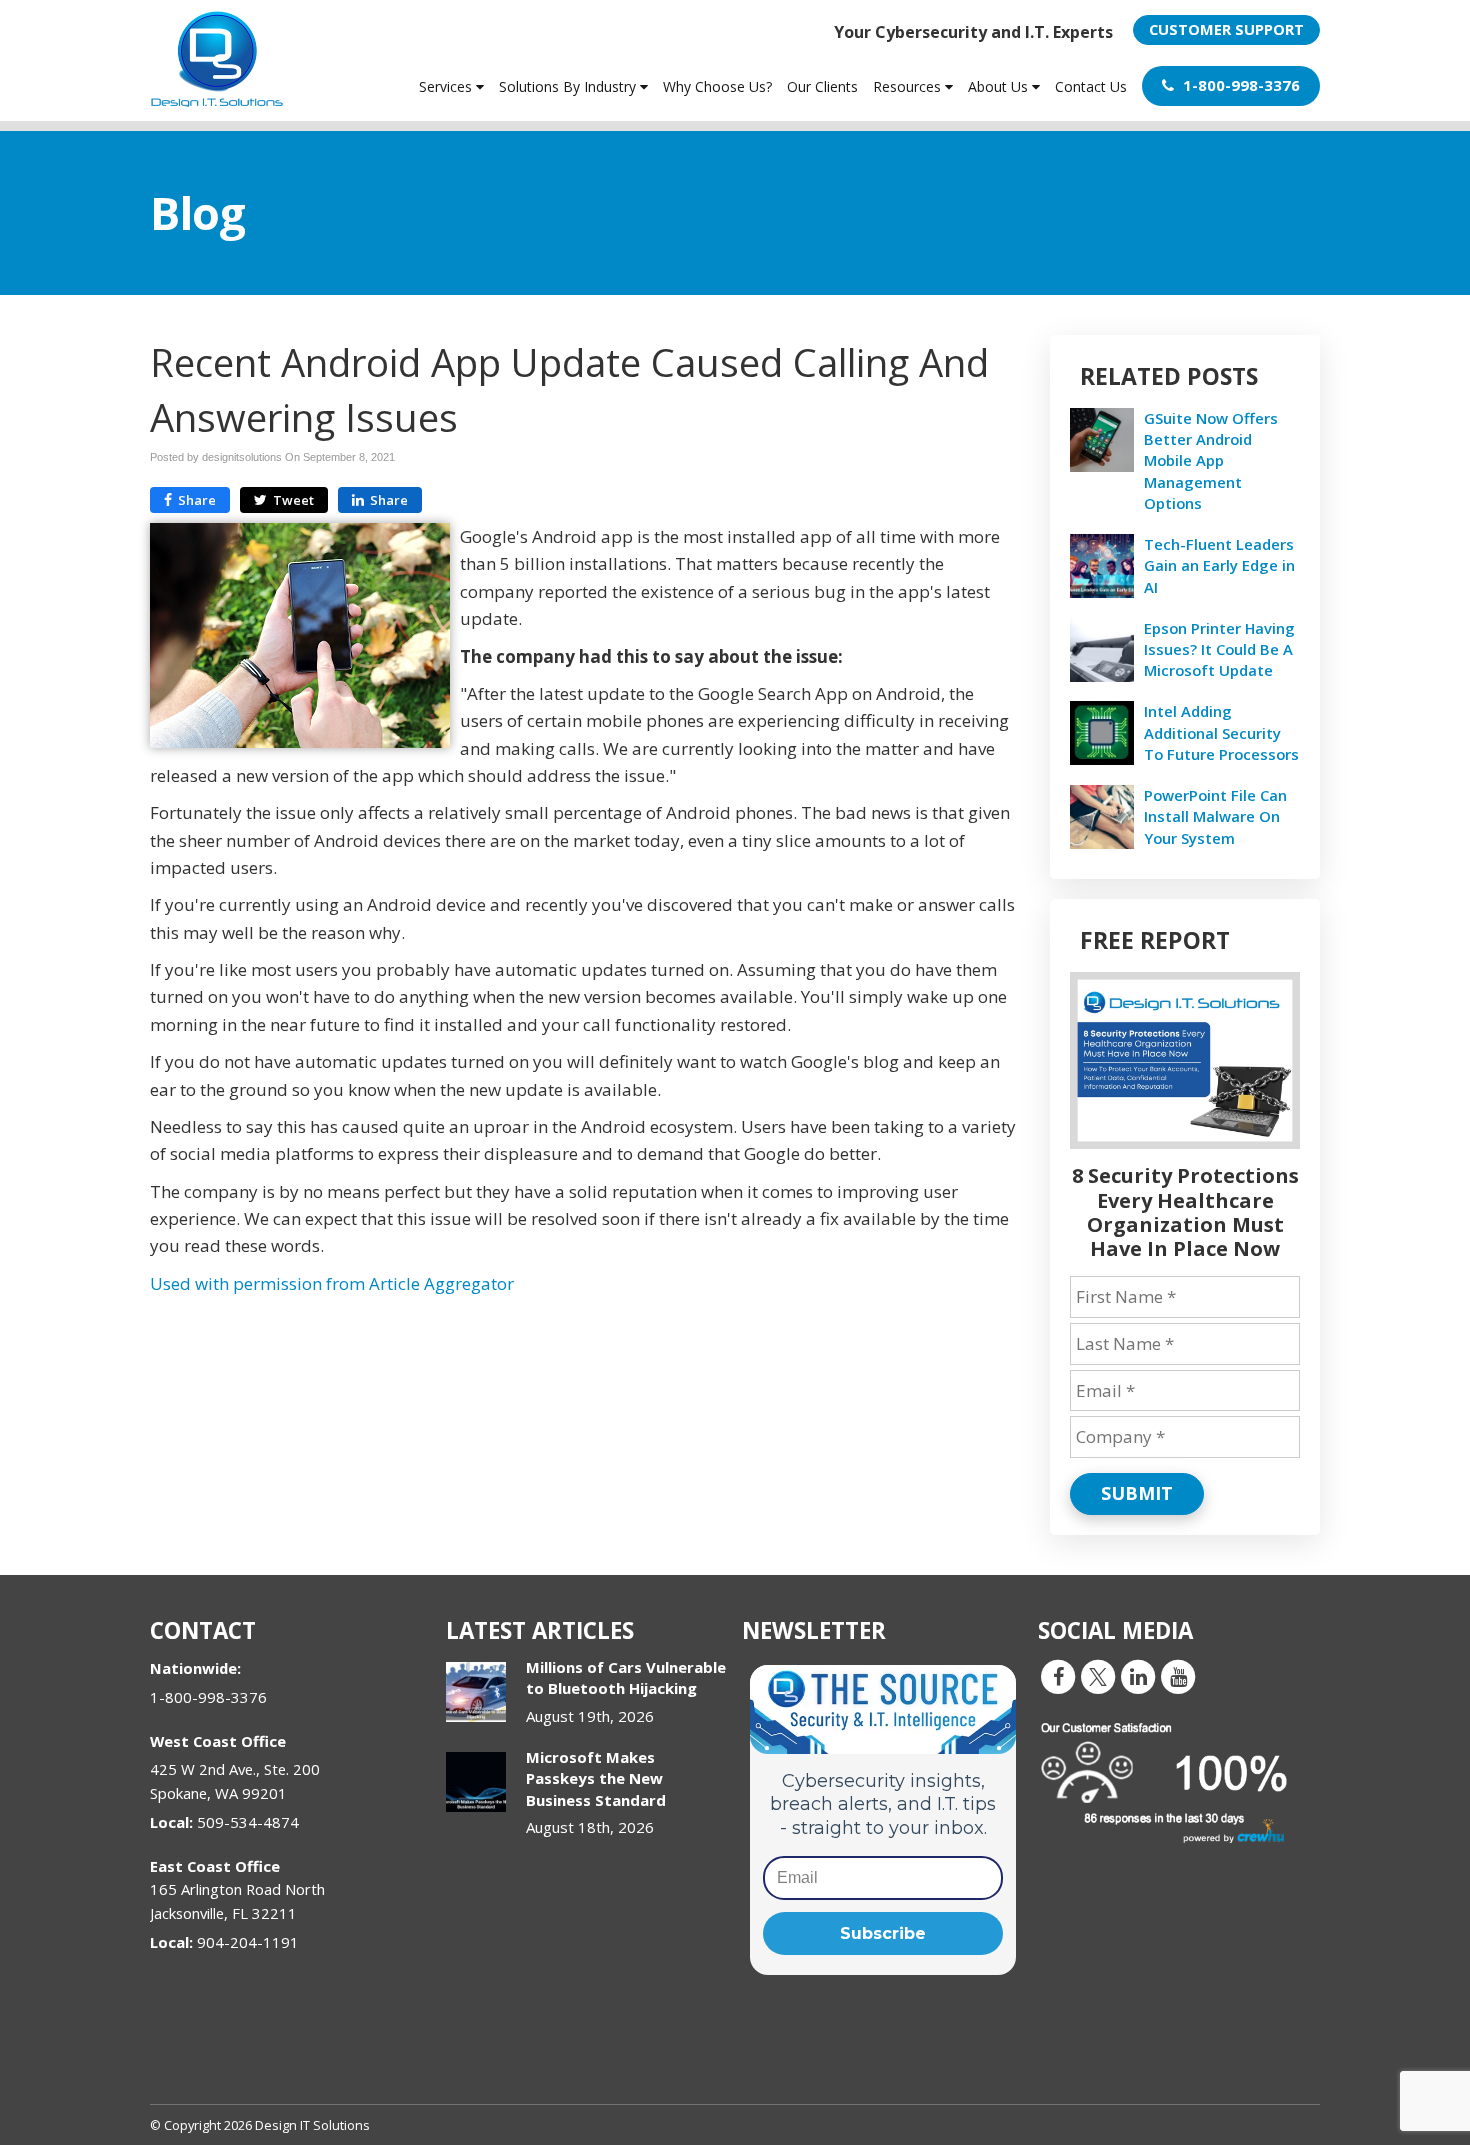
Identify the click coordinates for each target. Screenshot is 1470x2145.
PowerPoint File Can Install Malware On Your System (1215, 816)
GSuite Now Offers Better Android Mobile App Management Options (1211, 460)
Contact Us (1091, 86)
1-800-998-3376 (1239, 85)
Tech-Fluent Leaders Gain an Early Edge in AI (1219, 565)
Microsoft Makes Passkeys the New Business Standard (596, 1778)
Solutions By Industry (569, 86)
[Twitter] (1098, 1676)
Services (447, 86)
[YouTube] (1178, 1676)
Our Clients (822, 86)
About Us (1000, 86)
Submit (1137, 1493)
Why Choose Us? (717, 86)
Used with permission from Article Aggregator (332, 1283)
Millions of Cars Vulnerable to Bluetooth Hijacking (626, 1677)
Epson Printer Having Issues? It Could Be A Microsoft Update (1219, 649)
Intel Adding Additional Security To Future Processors (1221, 732)
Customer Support (1226, 29)
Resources (909, 86)
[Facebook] (1058, 1676)
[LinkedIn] (1138, 1676)
